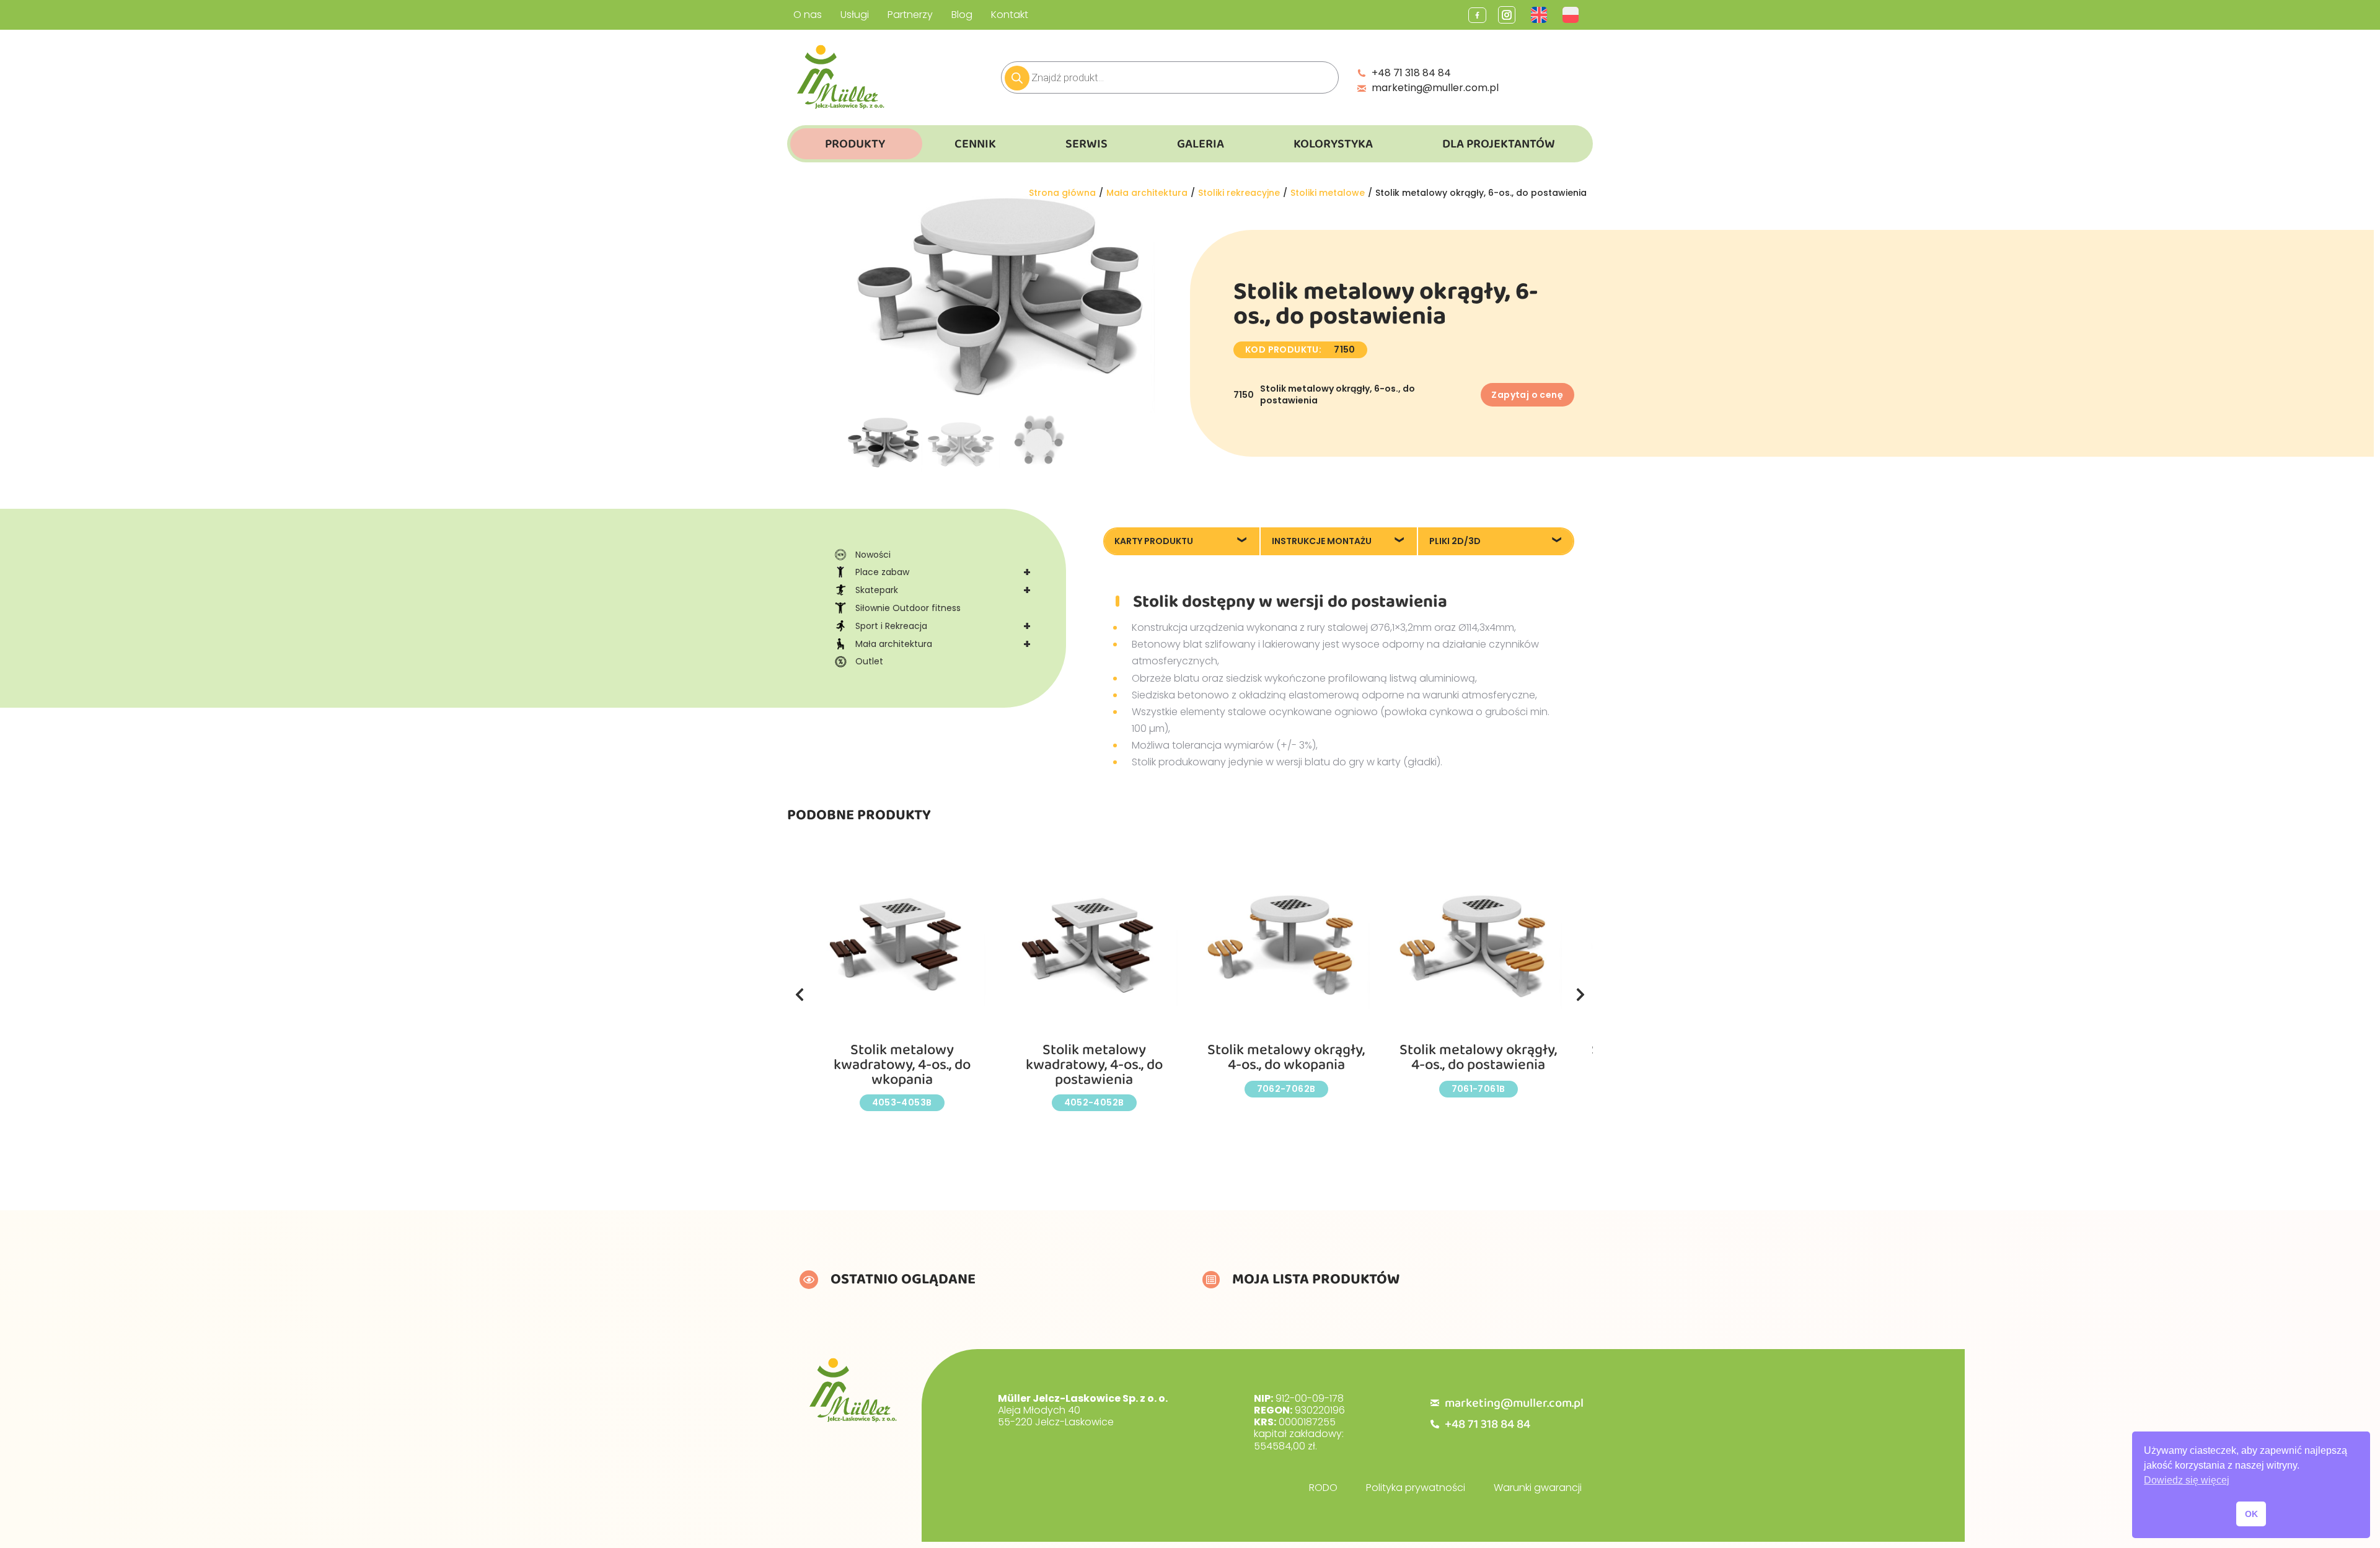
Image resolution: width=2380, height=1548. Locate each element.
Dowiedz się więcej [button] (2187, 1480)
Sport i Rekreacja (943, 626)
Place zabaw (943, 572)
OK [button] (2251, 1514)
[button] (800, 995)
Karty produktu (1154, 541)
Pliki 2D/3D (1455, 541)
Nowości (873, 555)
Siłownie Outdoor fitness (908, 608)
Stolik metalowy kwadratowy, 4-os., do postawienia (1094, 1065)
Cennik (975, 144)
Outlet (869, 661)
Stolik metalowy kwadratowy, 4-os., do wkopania (902, 1065)
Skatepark (943, 590)
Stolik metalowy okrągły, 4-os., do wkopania (1286, 1058)
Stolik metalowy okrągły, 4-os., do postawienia (1478, 1058)
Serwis (1086, 144)
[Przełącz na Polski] (1572, 15)
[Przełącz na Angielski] (1540, 15)
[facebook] (1477, 15)
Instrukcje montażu (1322, 541)
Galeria (1201, 144)
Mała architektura (943, 644)
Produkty (855, 144)
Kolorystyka (1333, 144)
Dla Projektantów (1499, 144)
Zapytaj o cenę (1527, 395)
